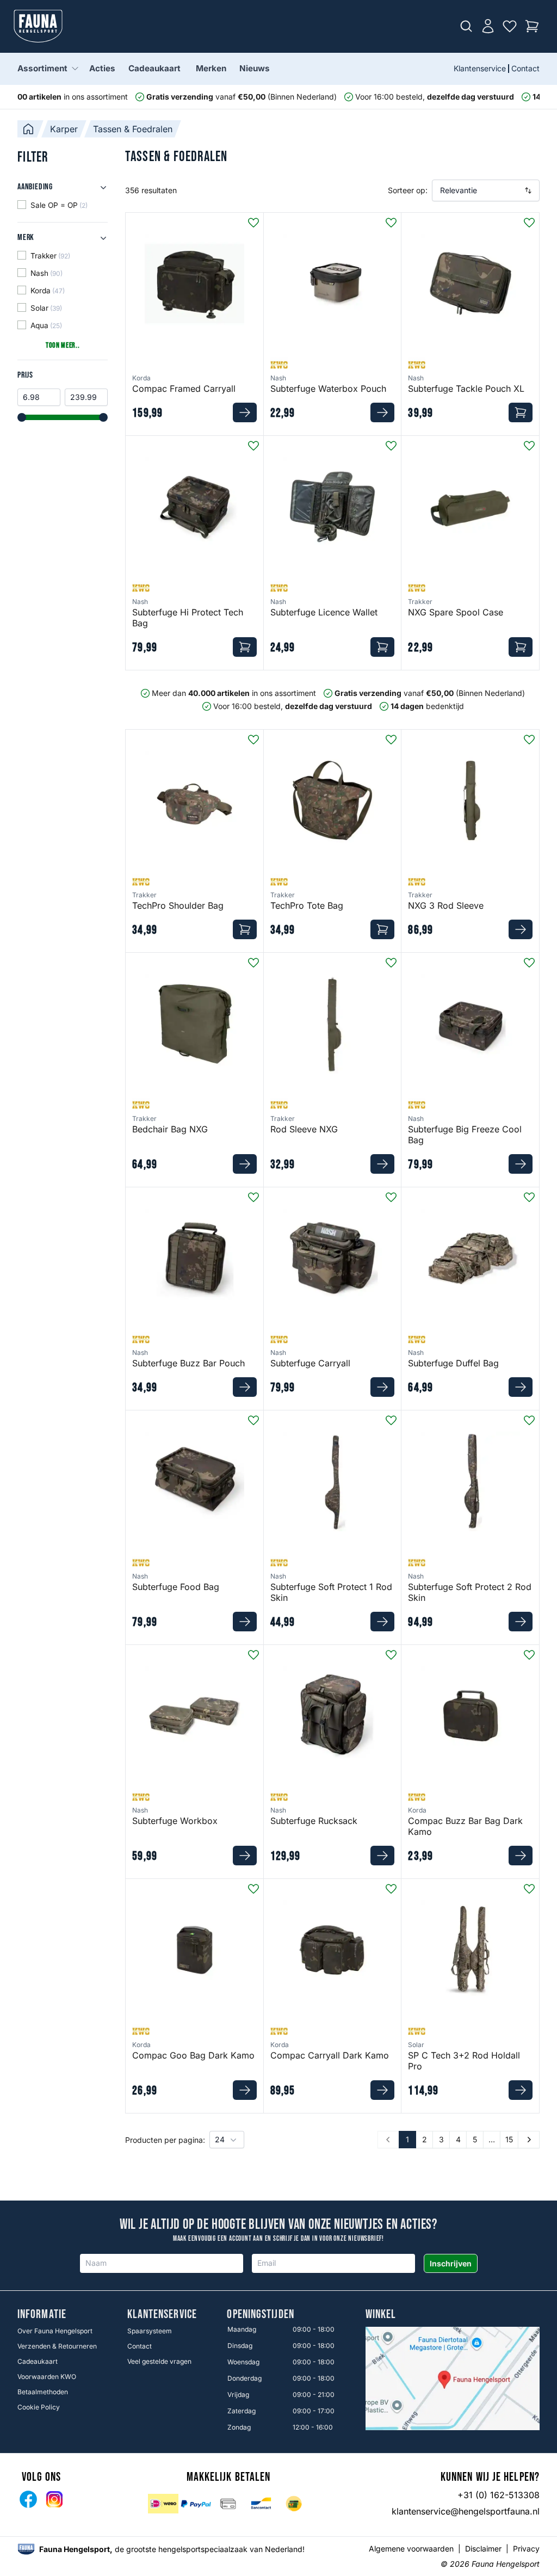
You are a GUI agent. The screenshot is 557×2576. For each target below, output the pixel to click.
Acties (102, 68)
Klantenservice (480, 68)
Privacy (526, 2549)
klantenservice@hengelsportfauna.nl (466, 2511)
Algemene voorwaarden (411, 2549)
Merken (211, 68)
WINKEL (381, 2315)
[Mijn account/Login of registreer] (488, 26)
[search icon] (466, 26)
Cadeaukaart (154, 68)
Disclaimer (483, 2549)
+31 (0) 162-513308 (499, 2495)
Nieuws (255, 68)
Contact (525, 68)
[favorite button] (253, 223)
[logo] (26, 2549)
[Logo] (38, 26)
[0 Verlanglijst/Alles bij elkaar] (510, 26)
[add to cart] (245, 412)
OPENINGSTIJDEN (260, 2315)
